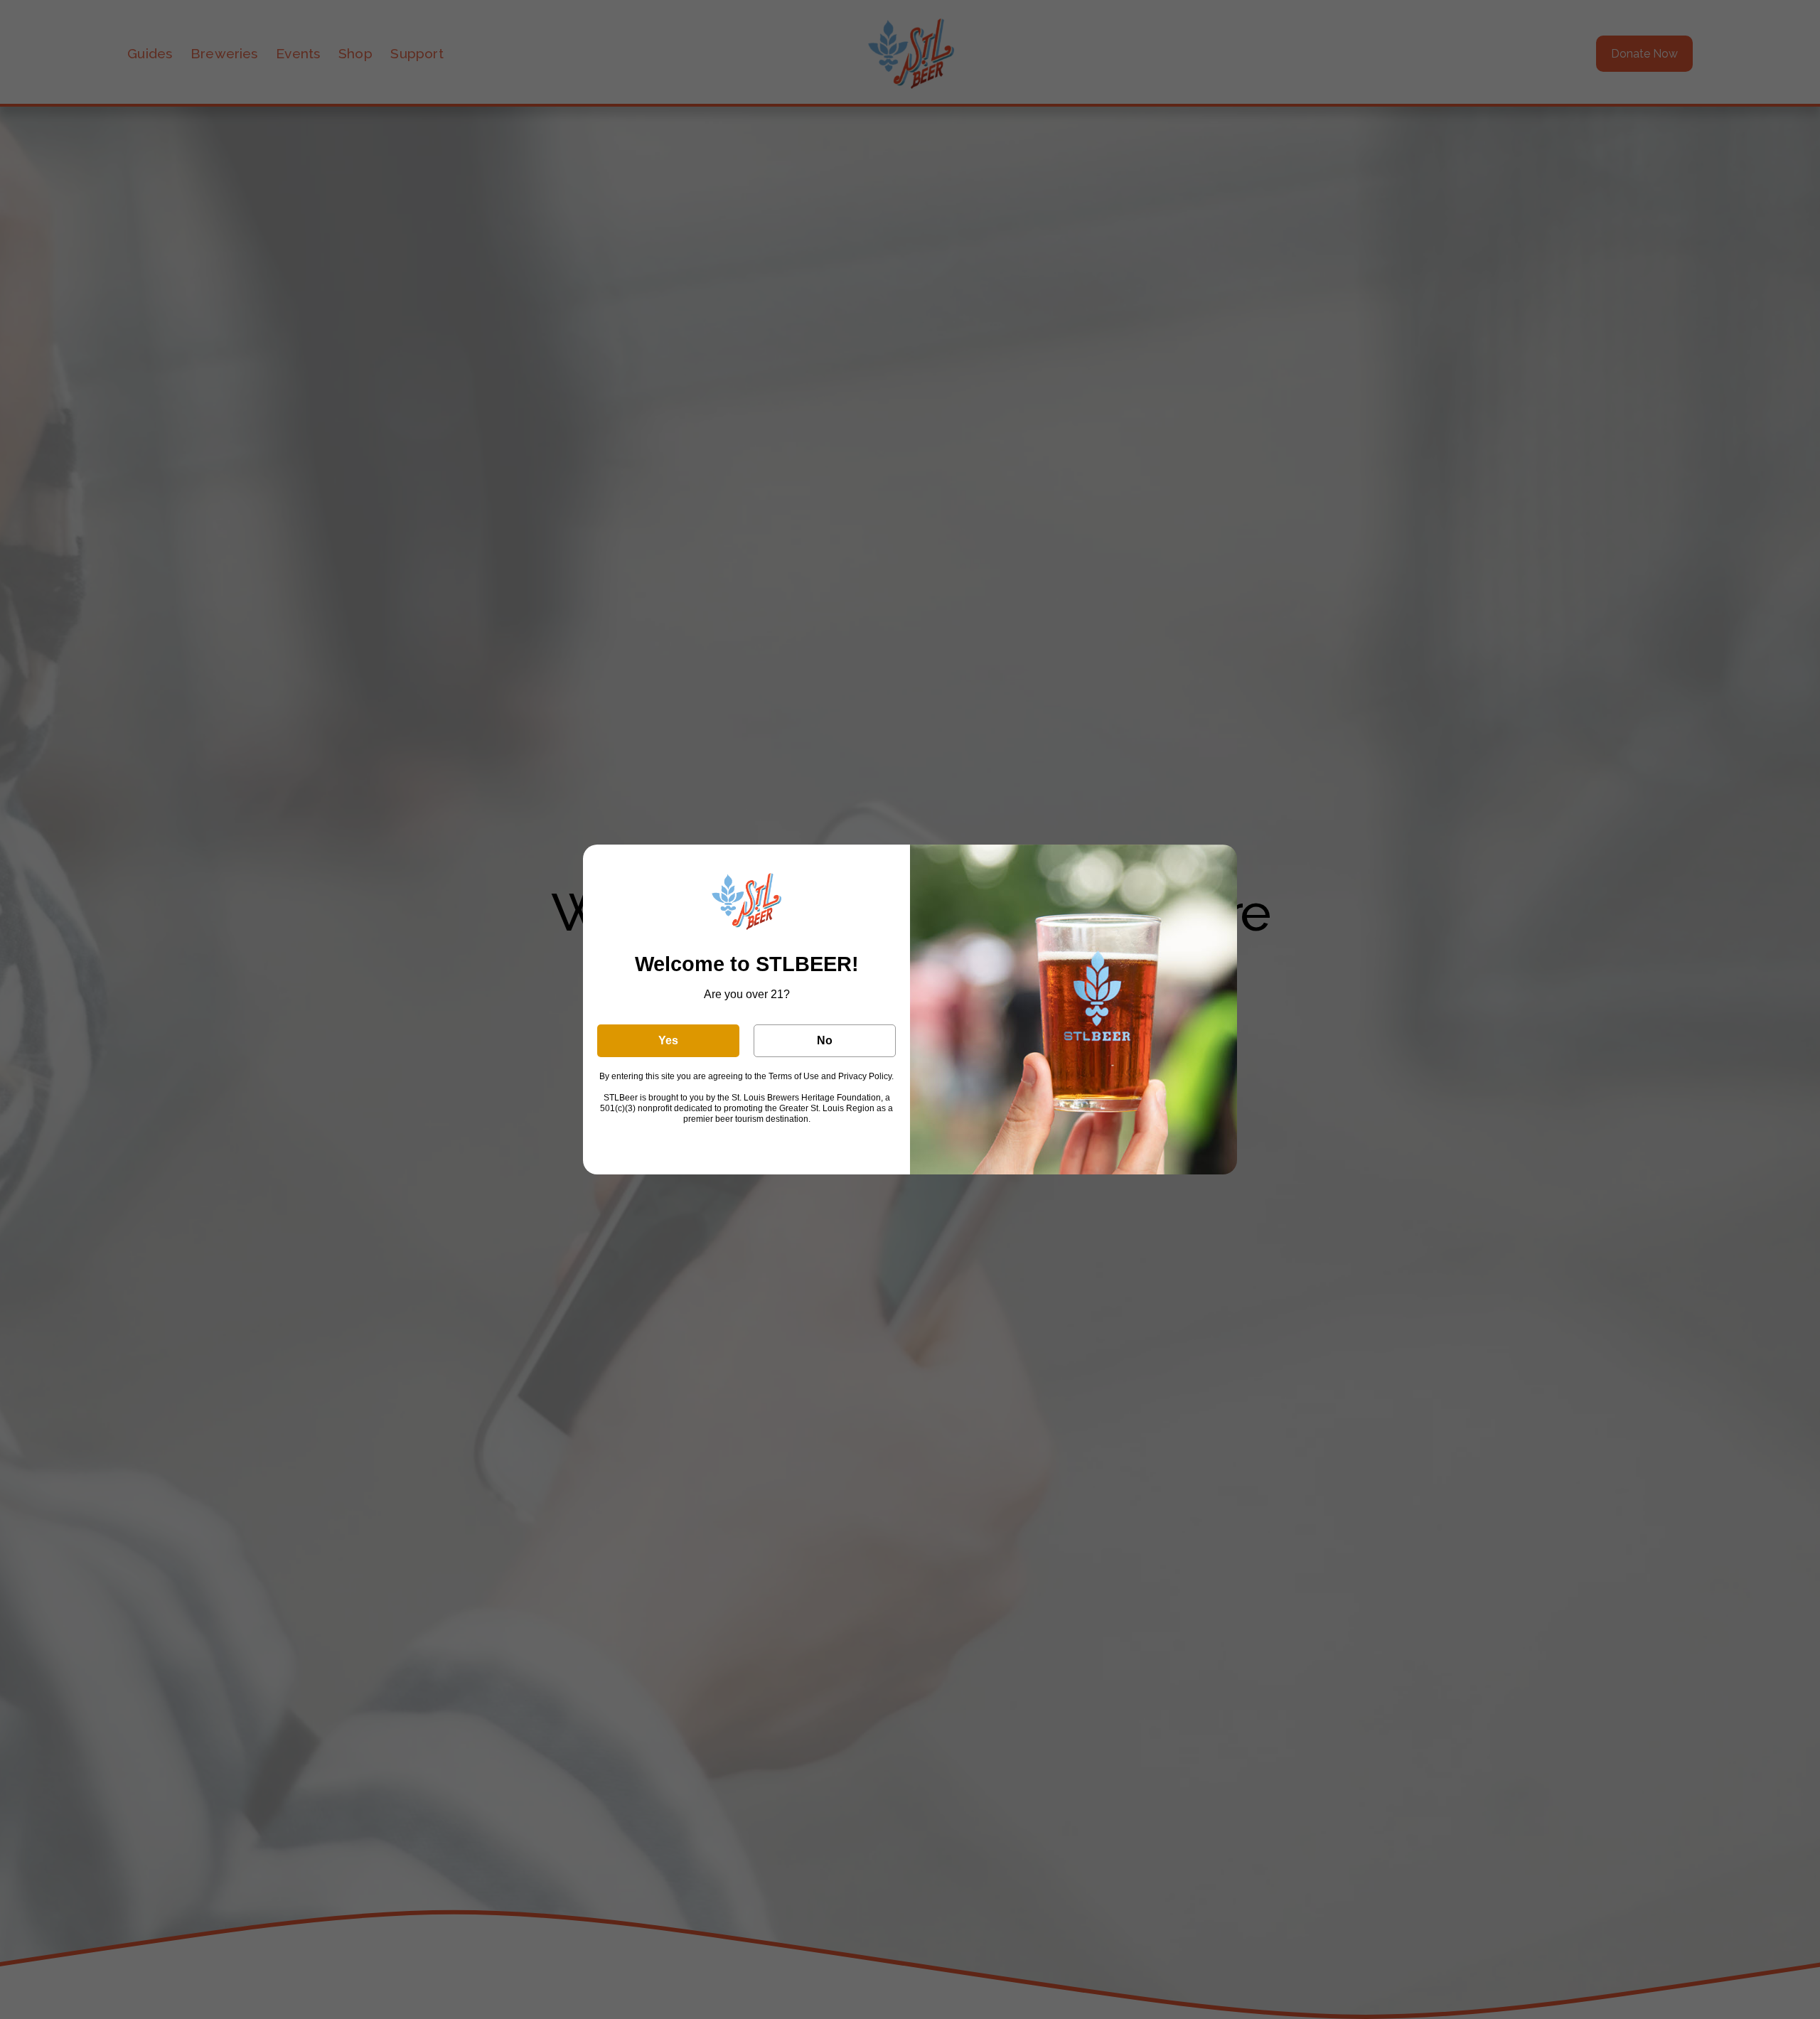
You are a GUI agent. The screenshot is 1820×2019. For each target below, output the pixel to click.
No (825, 1040)
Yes (668, 1040)
